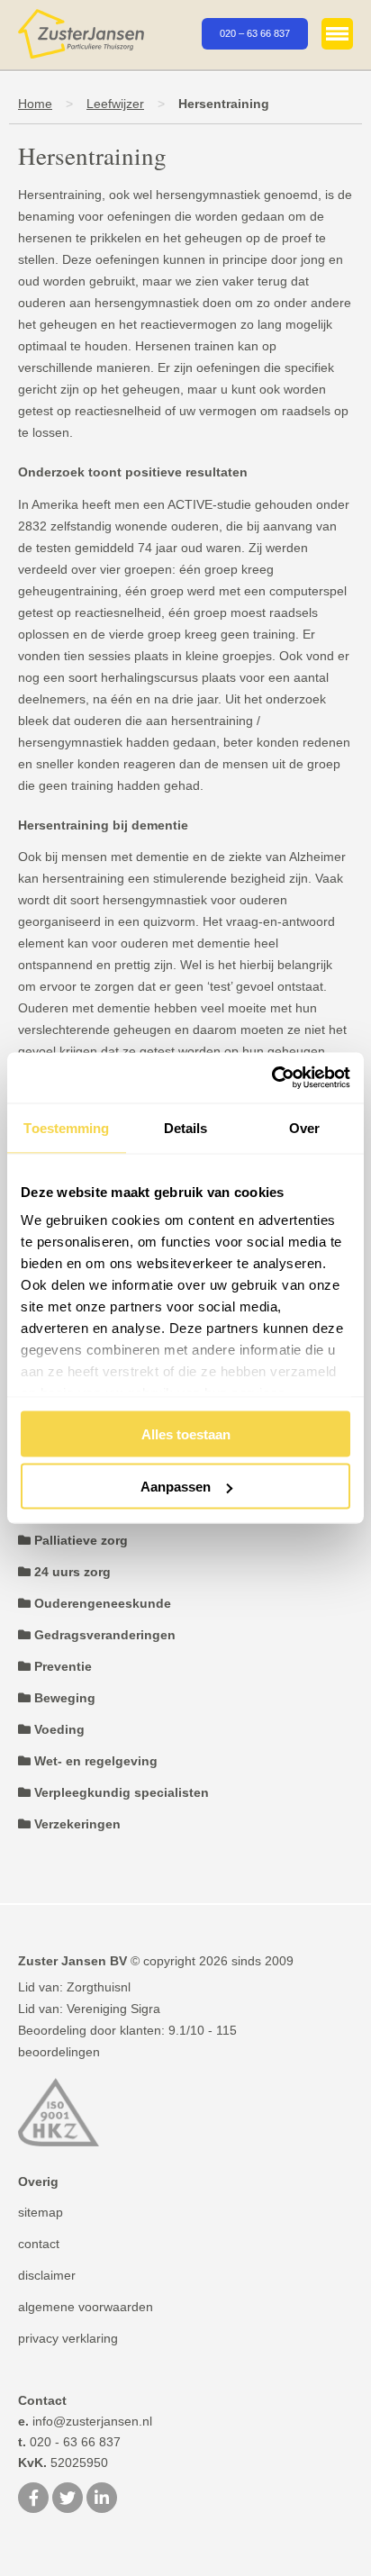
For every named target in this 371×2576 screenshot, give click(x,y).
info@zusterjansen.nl (85, 2421)
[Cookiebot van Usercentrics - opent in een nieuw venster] (271, 1078)
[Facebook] (33, 2499)
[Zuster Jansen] (81, 35)
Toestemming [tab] (66, 1127)
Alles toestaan (186, 1433)
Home (35, 104)
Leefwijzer (115, 104)
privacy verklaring (68, 2338)
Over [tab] (304, 1127)
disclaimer (47, 2275)
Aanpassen (176, 1487)
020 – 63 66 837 (255, 33)
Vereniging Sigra (113, 2009)
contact (39, 2244)
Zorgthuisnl (99, 1987)
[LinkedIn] (102, 2499)
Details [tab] (186, 1127)
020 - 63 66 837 (69, 2442)
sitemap (41, 2212)
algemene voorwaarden (86, 2307)
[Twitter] (68, 2499)
